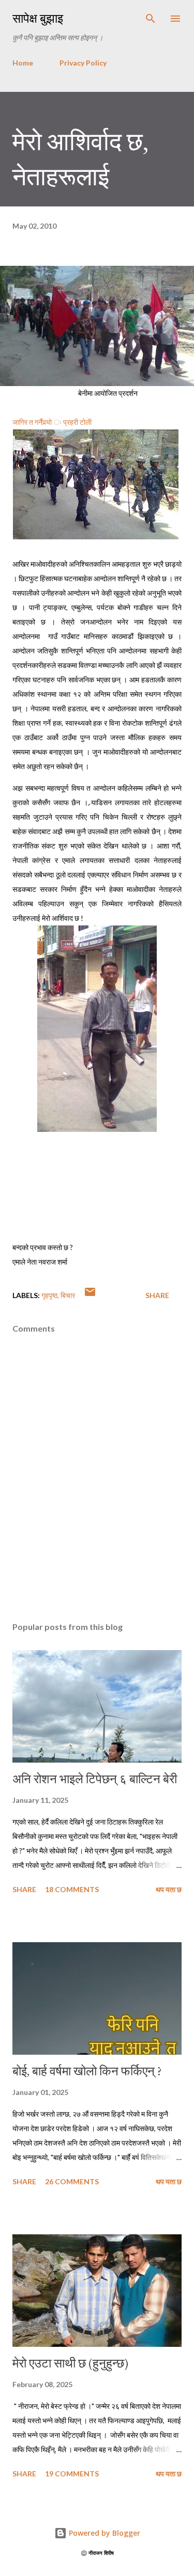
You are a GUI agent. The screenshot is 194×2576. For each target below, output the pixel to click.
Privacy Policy (83, 63)
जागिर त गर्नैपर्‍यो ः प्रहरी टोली (52, 422)
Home (23, 63)
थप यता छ (169, 1889)
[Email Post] (90, 1295)
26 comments (72, 2181)
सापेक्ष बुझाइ (38, 18)
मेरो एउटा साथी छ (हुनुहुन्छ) (70, 2363)
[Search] (151, 19)
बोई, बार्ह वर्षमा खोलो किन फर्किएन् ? (87, 2071)
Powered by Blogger (103, 2533)
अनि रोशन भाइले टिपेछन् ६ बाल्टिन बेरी (95, 1779)
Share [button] (157, 1295)
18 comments (72, 1889)
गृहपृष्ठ (49, 1295)
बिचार (68, 1295)
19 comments (72, 2474)
